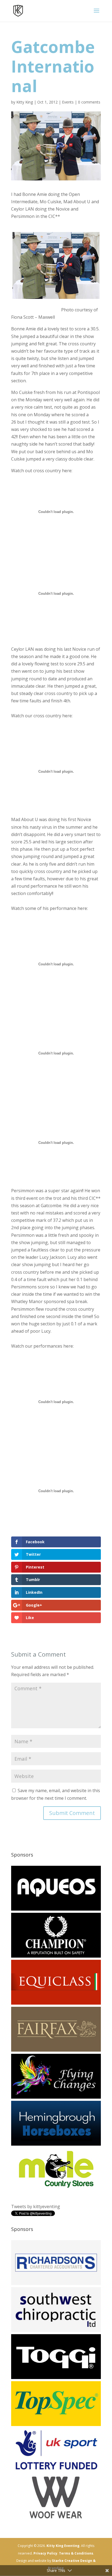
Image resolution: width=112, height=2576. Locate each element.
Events (68, 102)
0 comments (89, 102)
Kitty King (25, 102)
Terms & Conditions (76, 2553)
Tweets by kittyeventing (36, 2206)
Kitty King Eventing (63, 2546)
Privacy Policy (45, 2553)
